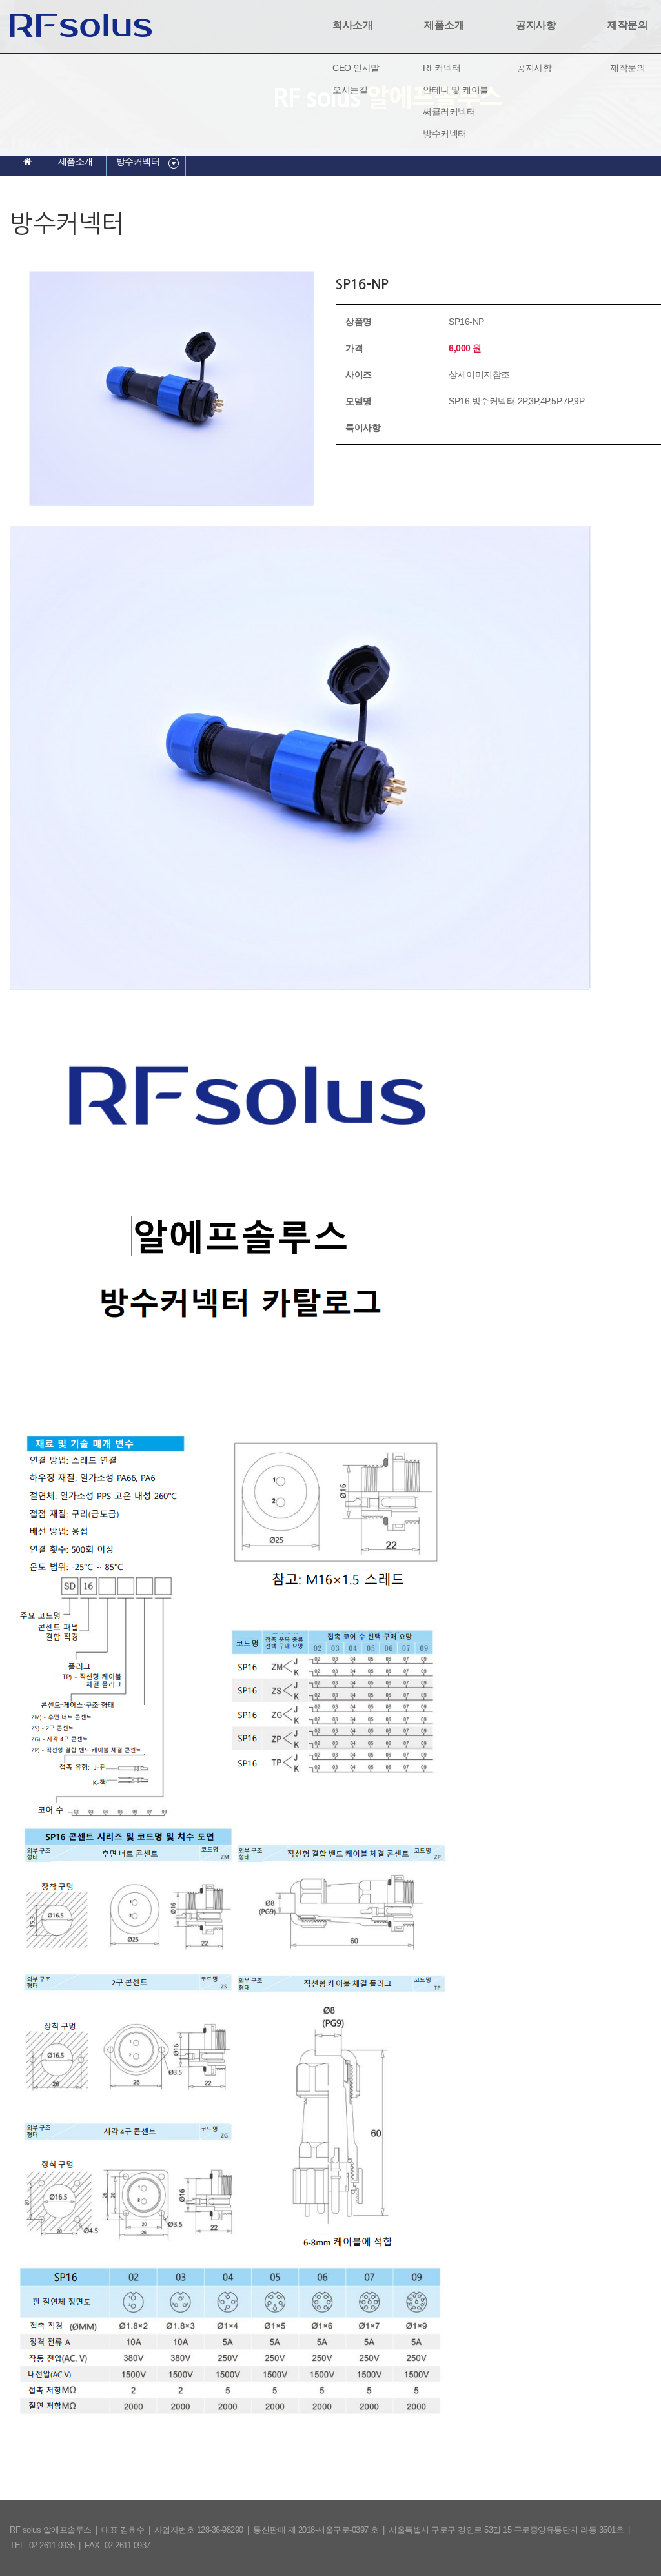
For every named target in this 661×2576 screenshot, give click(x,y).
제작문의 (627, 68)
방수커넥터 (445, 134)
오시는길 (350, 90)
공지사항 (536, 25)
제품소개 (444, 25)
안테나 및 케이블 (456, 90)
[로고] (81, 24)
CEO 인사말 (356, 68)
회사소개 (352, 25)
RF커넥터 (442, 68)
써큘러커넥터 (449, 112)
